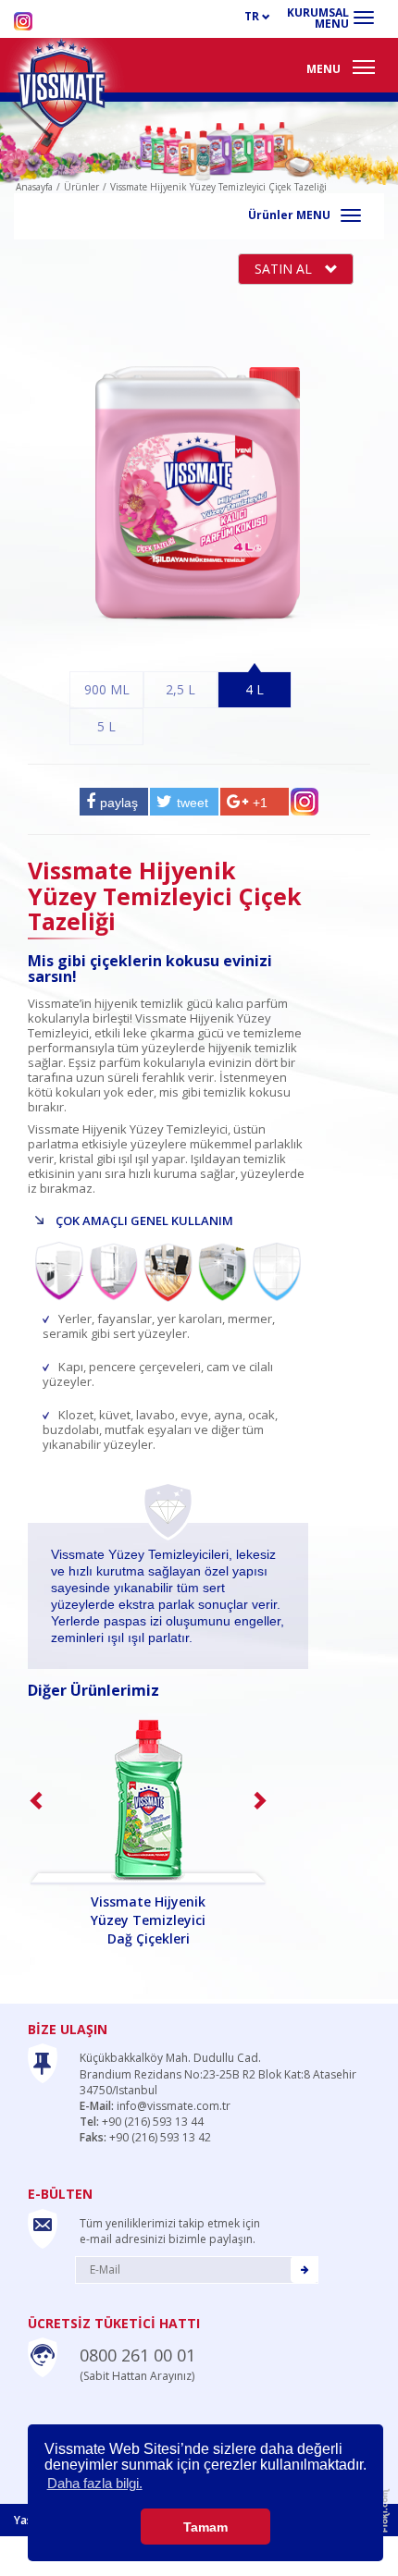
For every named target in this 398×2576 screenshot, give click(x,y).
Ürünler (81, 187)
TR (253, 16)
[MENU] (364, 67)
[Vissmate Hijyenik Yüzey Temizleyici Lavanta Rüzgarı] (149, 1802)
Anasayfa (34, 187)
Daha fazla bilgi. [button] (95, 2483)
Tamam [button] (205, 2527)
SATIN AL (285, 269)
